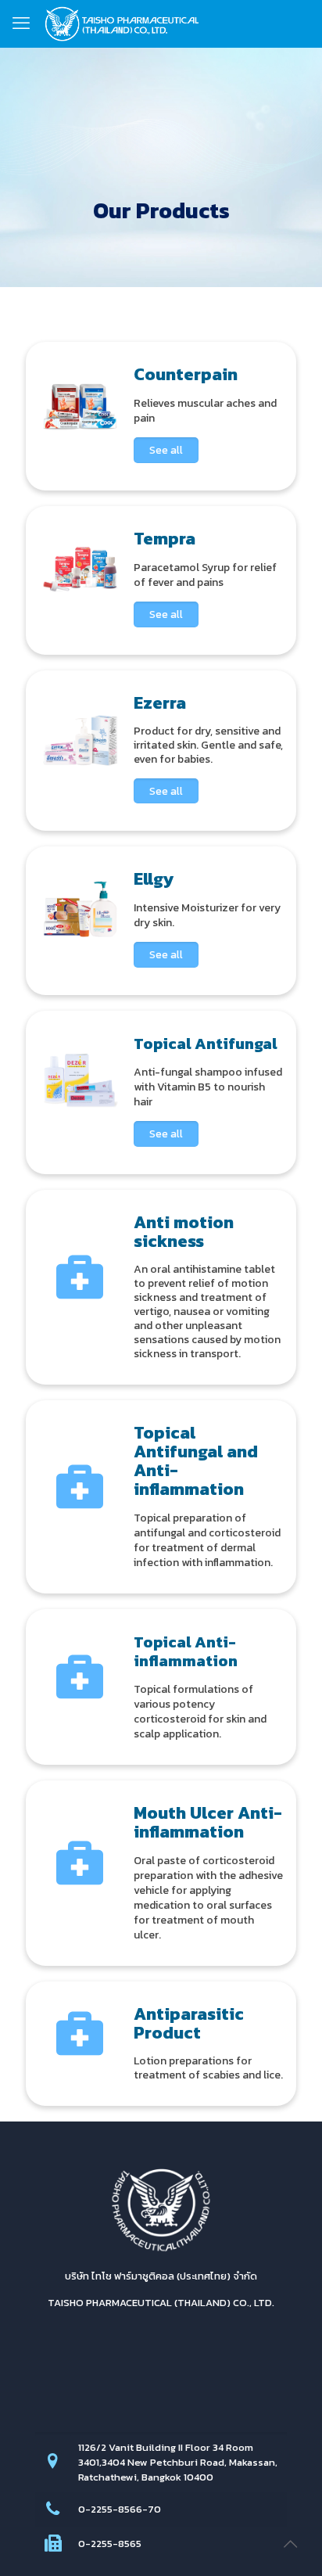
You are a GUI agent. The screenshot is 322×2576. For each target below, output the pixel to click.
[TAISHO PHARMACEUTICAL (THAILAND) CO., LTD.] (122, 23)
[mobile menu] (21, 23)
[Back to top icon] (290, 2544)
